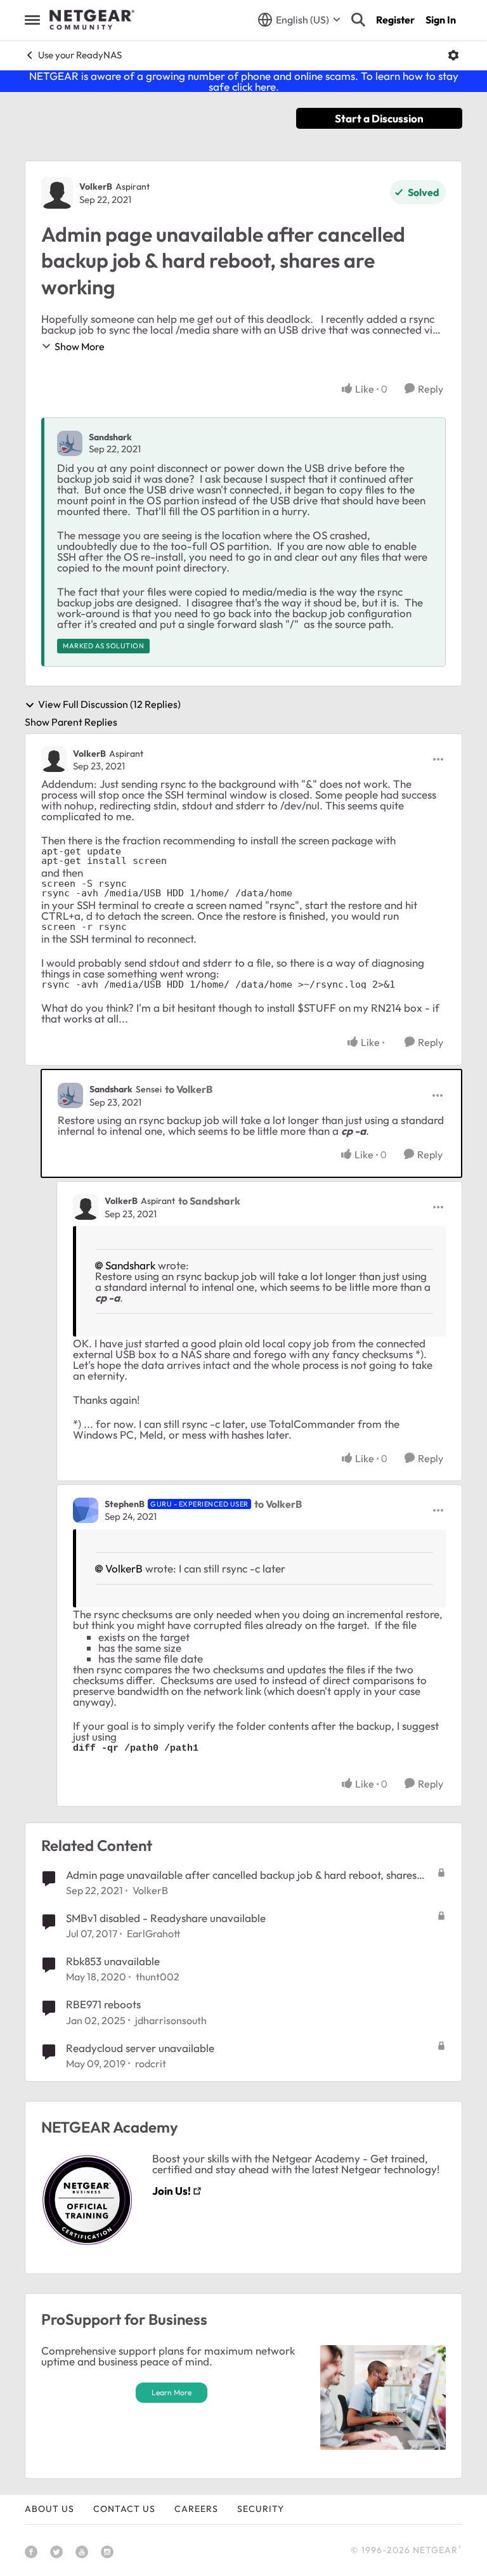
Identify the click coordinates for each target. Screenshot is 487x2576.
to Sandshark (209, 1201)
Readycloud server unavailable (140, 2048)
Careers (196, 2509)
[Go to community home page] (92, 20)
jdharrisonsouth (171, 2020)
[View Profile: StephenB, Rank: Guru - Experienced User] (86, 1510)
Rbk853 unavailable (113, 1961)
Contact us (124, 2509)
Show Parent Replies (71, 722)
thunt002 (158, 1977)
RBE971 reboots (103, 2004)
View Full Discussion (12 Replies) (109, 705)
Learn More (172, 2392)
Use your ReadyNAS (80, 55)
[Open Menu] (453, 55)
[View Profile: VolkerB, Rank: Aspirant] (57, 193)
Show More (80, 346)
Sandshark (110, 437)
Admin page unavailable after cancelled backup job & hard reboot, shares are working (241, 1875)
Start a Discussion (379, 118)
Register (395, 20)
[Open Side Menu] (32, 20)
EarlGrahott (153, 1933)
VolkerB (96, 186)
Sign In (441, 20)
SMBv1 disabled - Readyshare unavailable (166, 1918)
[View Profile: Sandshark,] (70, 443)
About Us (49, 2509)
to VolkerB (189, 1089)
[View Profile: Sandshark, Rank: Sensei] (70, 1095)
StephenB (125, 1504)
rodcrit (151, 2063)
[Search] (358, 20)
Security (261, 2509)
